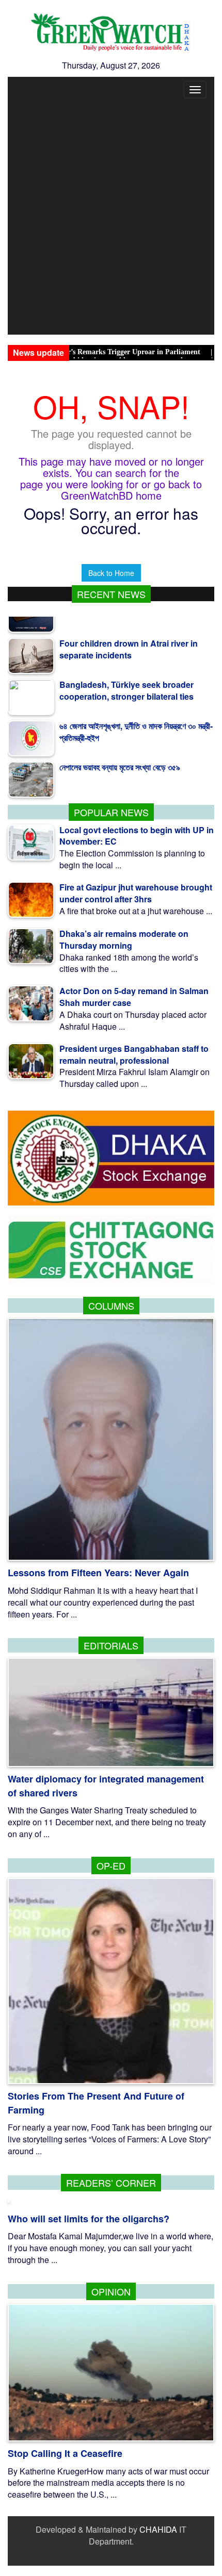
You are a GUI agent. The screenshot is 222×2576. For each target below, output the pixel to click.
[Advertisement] (111, 219)
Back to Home (111, 573)
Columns (111, 1306)
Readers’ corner (111, 2183)
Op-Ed (111, 1865)
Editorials (111, 1645)
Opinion (111, 2291)
